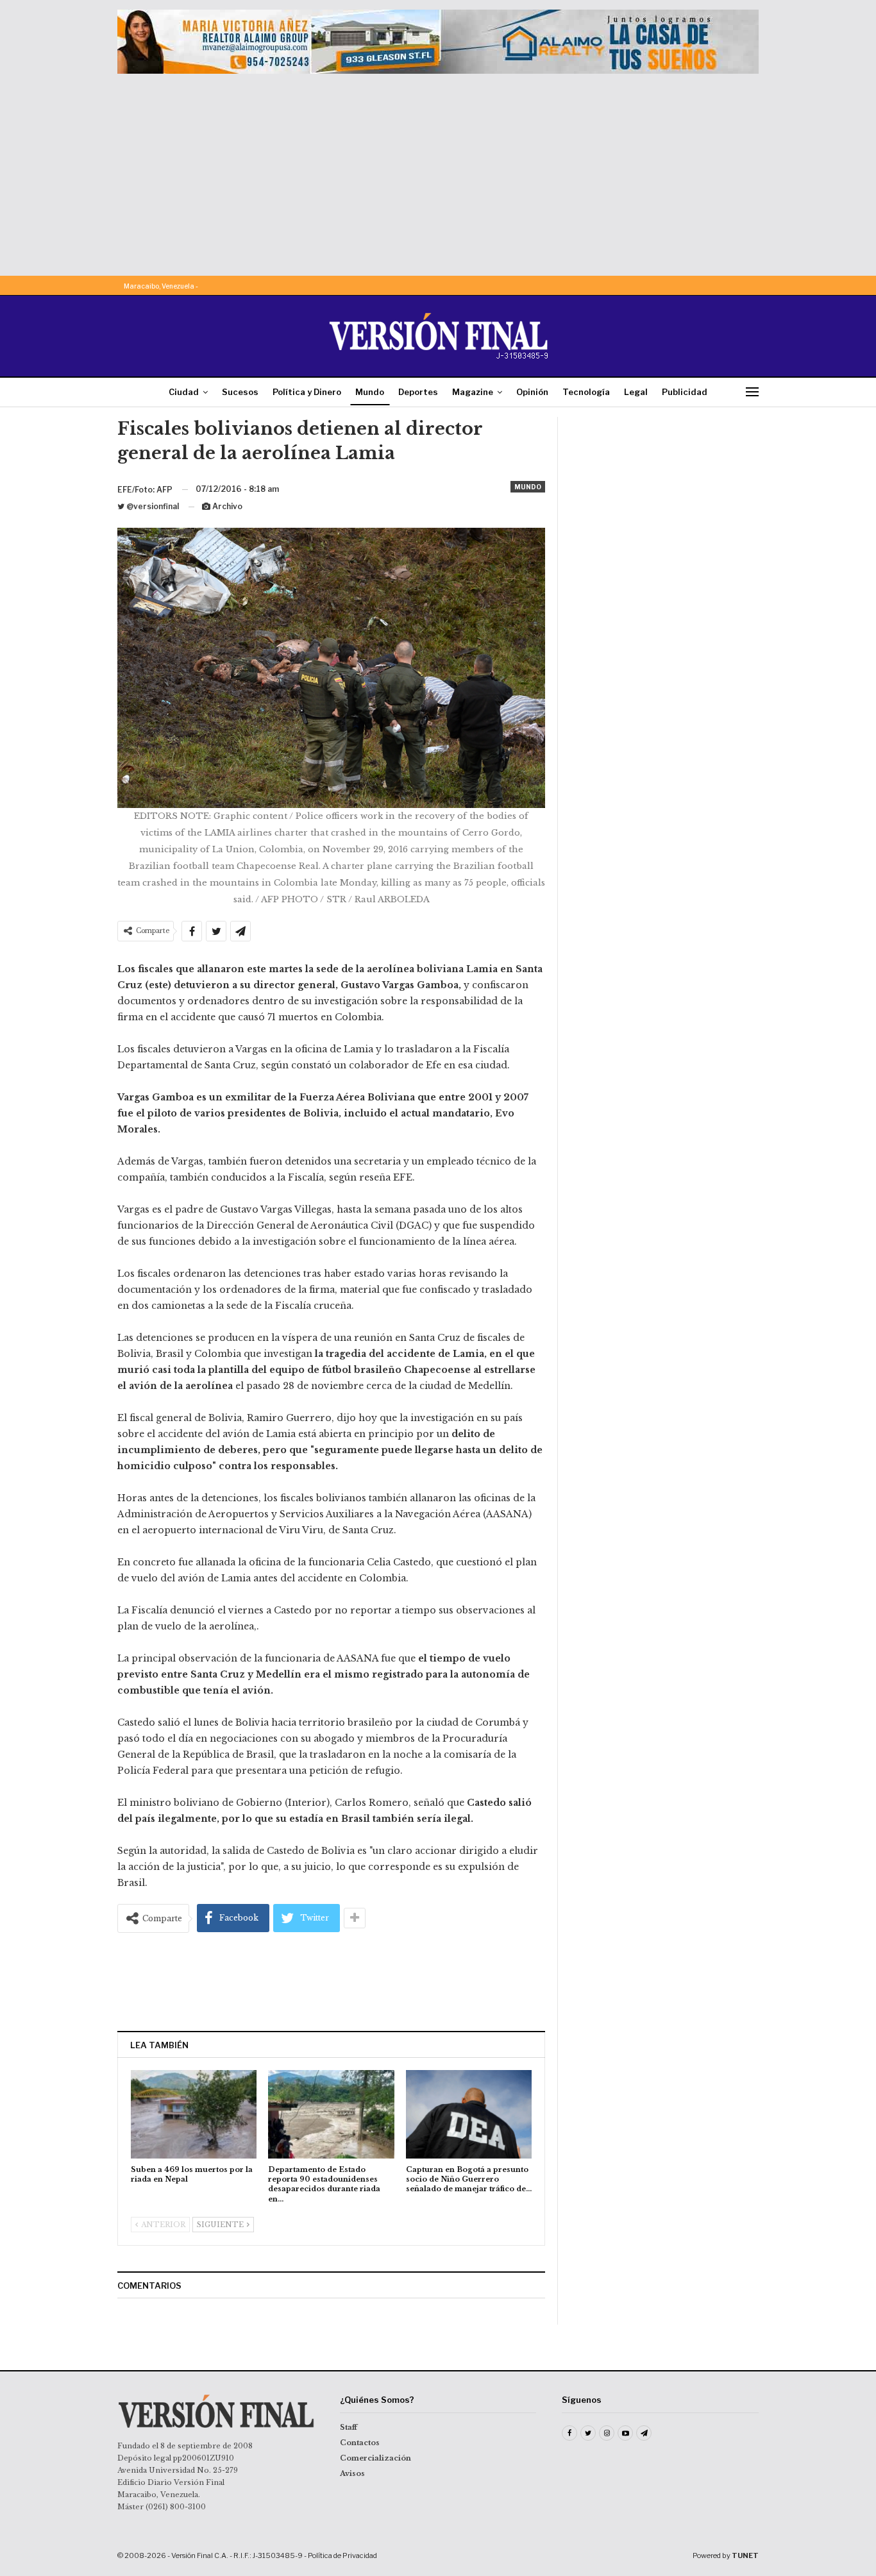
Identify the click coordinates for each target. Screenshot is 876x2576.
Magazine (473, 392)
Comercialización (375, 2458)
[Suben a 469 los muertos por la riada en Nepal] (194, 2114)
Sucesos (240, 392)
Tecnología (586, 392)
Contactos (360, 2443)
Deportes (418, 392)
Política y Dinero (307, 392)
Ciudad (184, 392)
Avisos (352, 2473)
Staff (349, 2427)
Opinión (532, 392)
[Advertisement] (438, 170)
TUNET (745, 2555)
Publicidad (685, 392)
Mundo (370, 392)
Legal (636, 392)
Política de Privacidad (342, 2555)
